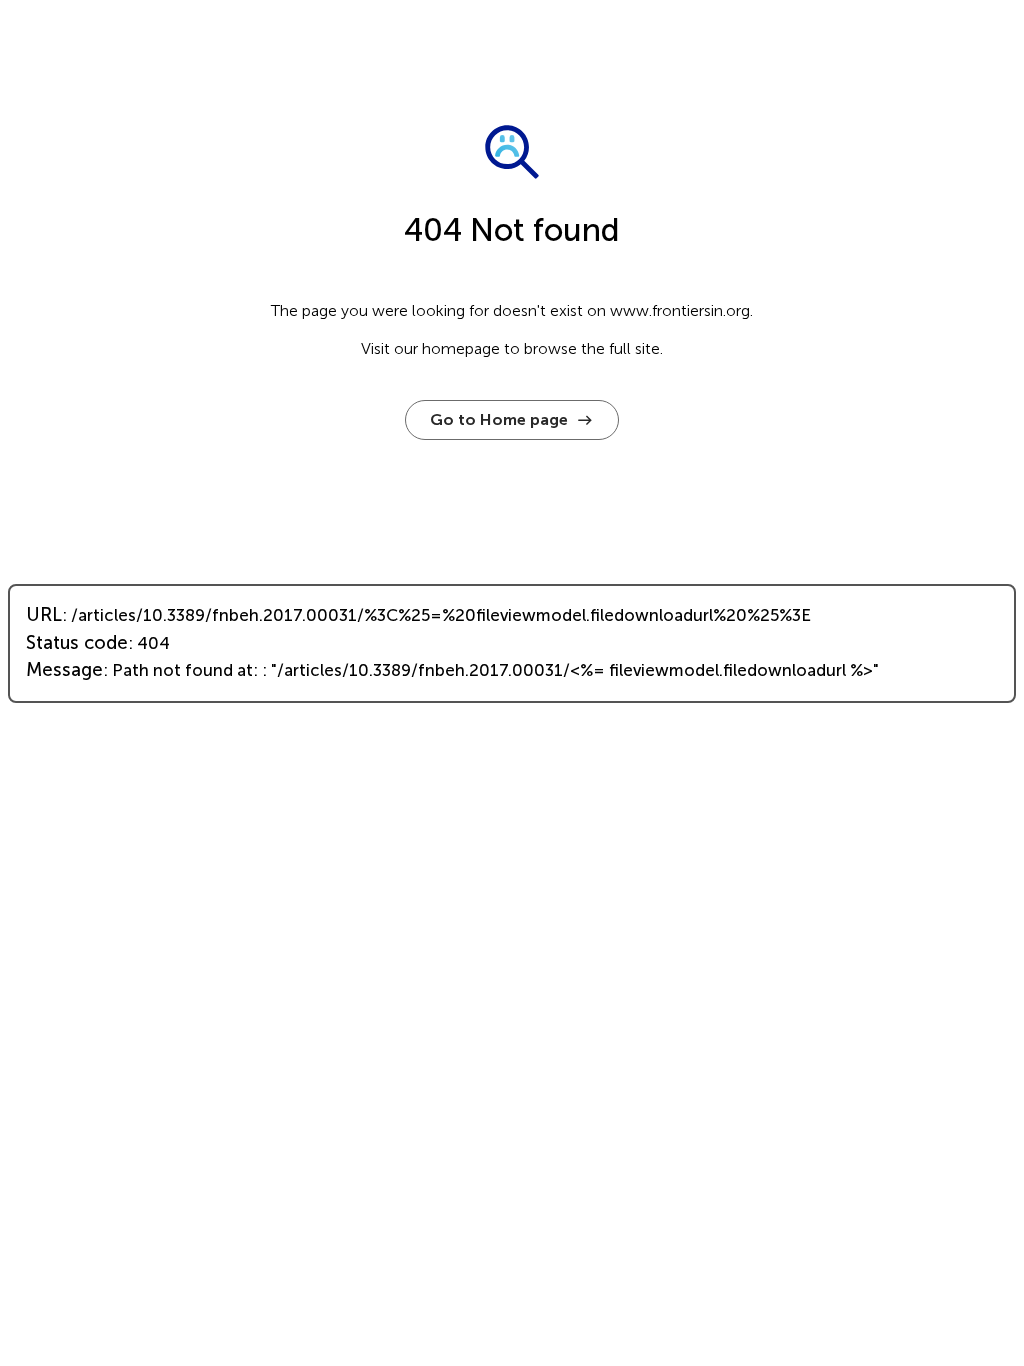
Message (64, 670)
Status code (77, 643)
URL (44, 615)
